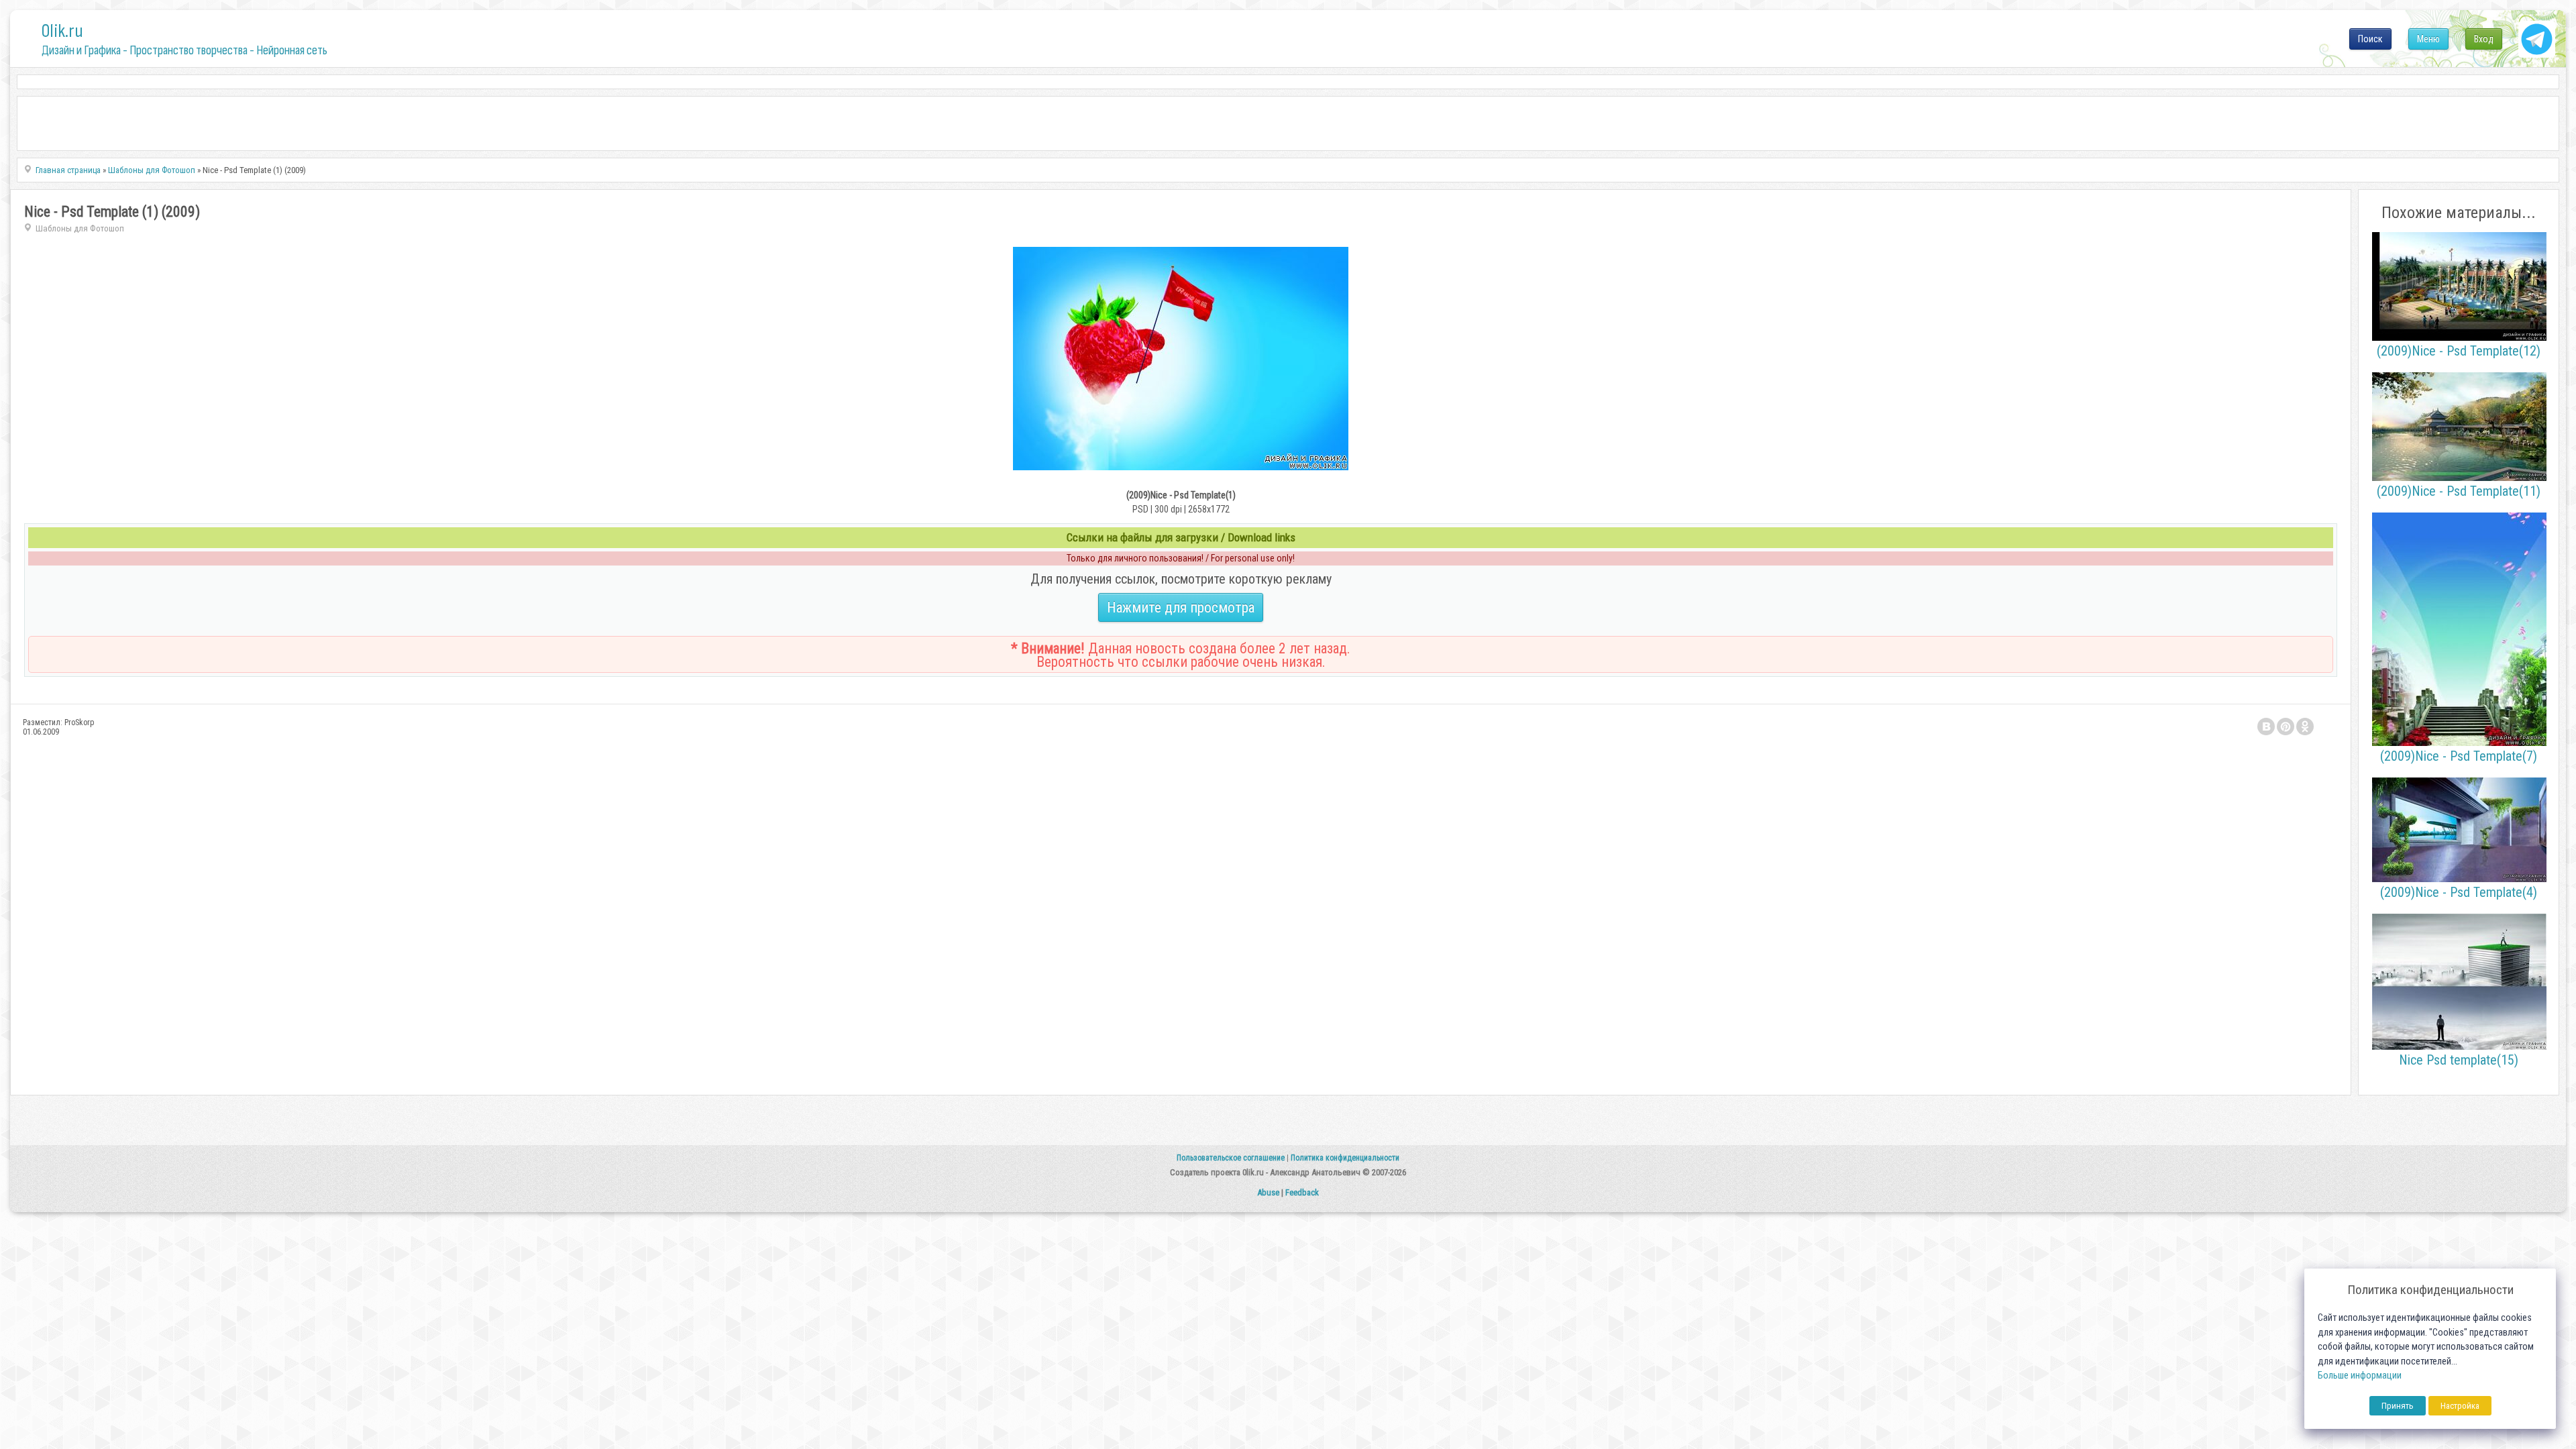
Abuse (1268, 1192)
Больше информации (2360, 1376)
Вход (2484, 39)
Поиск (2370, 39)
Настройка (2460, 1406)
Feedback (1302, 1192)
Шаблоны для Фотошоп (80, 228)
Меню (2428, 39)
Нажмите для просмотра (1181, 607)
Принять (2398, 1406)
